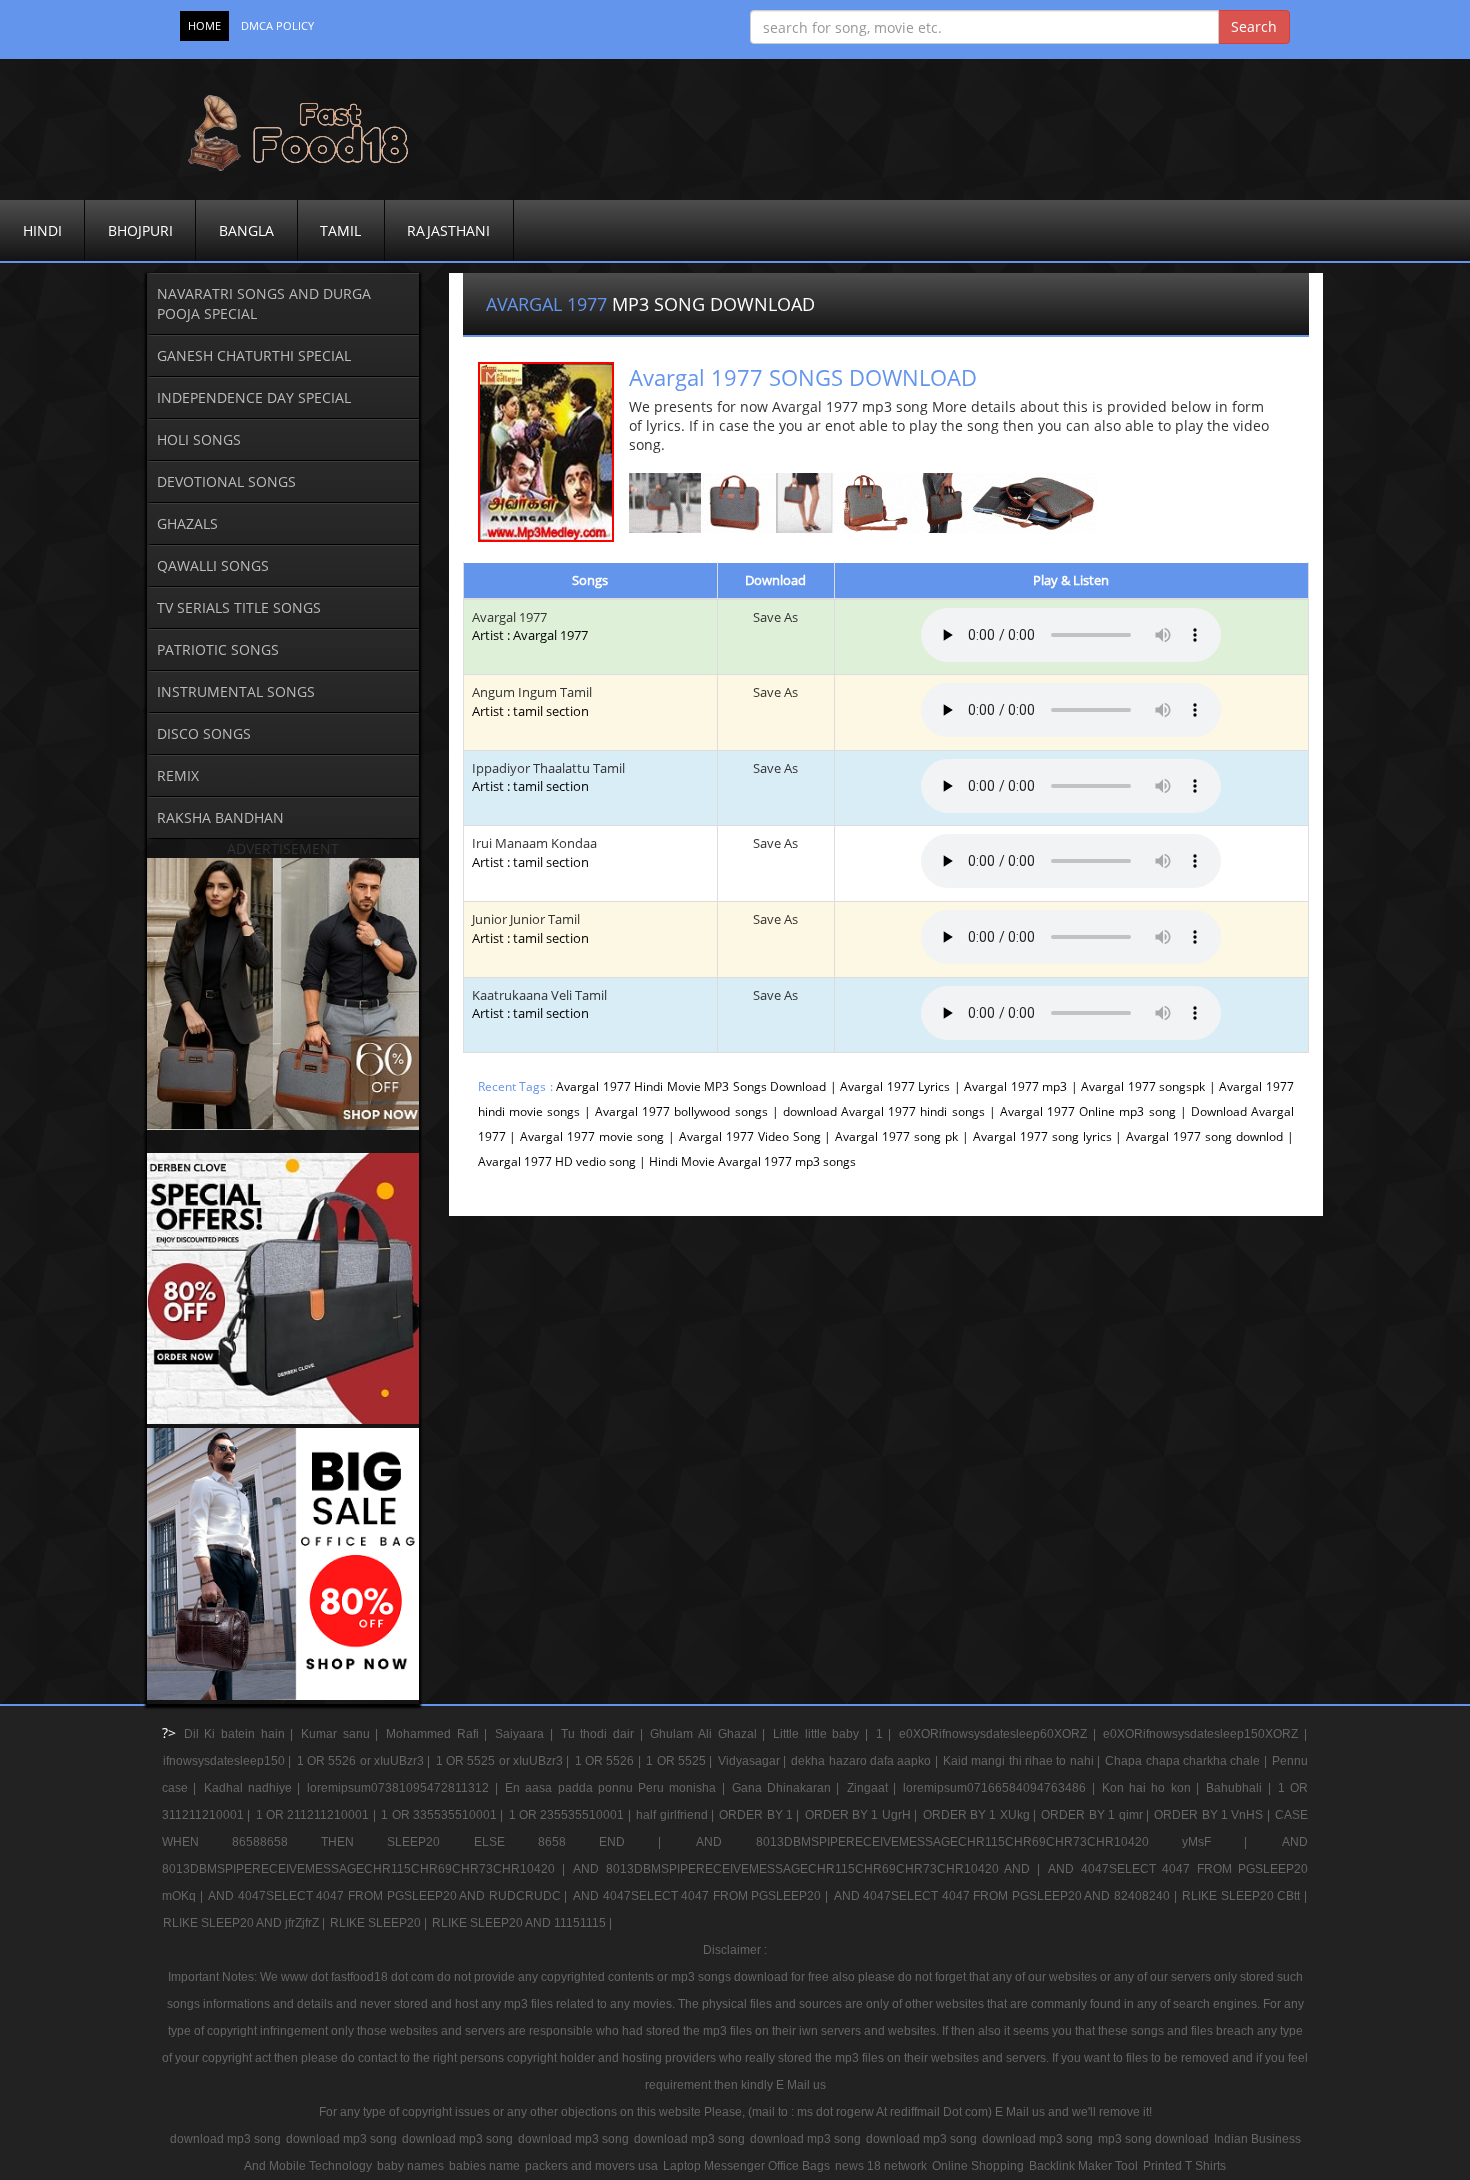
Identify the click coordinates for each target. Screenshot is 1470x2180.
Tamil (340, 230)
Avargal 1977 (509, 617)
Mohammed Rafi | (439, 1734)
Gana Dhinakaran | (788, 1788)
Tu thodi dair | (605, 1734)
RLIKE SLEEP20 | (380, 1923)
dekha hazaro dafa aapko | (866, 1761)
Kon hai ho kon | (1153, 1788)
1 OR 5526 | (609, 1761)
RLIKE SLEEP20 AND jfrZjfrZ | (245, 1923)
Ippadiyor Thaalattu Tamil (548, 777)
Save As (775, 617)
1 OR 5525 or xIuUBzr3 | (504, 1761)
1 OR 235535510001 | (571, 1815)
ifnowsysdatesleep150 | (229, 1761)
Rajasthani (448, 230)
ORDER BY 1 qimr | (1096, 1815)
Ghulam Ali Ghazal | (710, 1734)
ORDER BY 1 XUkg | (981, 1815)
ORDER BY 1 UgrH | (863, 1815)
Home (204, 26)
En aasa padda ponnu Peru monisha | (617, 1788)
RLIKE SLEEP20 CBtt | (1244, 1896)
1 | (886, 1734)
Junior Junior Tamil (530, 928)
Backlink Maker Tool (1083, 2166)
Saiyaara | (526, 1734)
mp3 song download (1153, 2139)
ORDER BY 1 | (760, 1815)
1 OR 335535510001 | (443, 1815)
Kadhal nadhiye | (255, 1788)
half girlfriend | (676, 1815)
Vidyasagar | (754, 1761)
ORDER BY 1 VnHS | (1213, 1815)
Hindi (42, 230)
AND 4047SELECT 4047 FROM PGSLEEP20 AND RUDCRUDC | (389, 1896)
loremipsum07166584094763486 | (1001, 1788)
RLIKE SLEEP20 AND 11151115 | (522, 1923)
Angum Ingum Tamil (532, 701)
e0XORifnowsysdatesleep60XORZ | (1000, 1734)
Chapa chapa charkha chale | (1187, 1761)
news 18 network (881, 2166)
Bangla (246, 230)
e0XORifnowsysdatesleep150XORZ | (1205, 1734)
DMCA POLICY (277, 26)
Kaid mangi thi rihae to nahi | (1023, 1761)
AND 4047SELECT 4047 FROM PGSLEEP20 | (702, 1896)
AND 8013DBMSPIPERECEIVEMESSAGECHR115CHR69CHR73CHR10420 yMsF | (988, 1842)
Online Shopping (978, 2166)
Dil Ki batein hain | (241, 1734)
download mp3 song (225, 2139)
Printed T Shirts (1184, 2166)
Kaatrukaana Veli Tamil (539, 1004)
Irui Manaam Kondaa (534, 852)
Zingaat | (874, 1788)
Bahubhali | (1241, 1788)
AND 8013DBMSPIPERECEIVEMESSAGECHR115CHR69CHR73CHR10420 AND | (809, 1869)
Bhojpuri (140, 230)
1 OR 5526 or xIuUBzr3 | (365, 1761)
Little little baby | (823, 1734)
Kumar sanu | (342, 1734)
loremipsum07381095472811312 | (405, 1788)
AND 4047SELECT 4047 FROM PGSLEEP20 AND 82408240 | (1007, 1896)
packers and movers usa (591, 2166)
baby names (410, 2166)
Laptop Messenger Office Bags (746, 2166)
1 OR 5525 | (680, 1761)
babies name (484, 2166)
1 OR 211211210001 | (317, 1815)
